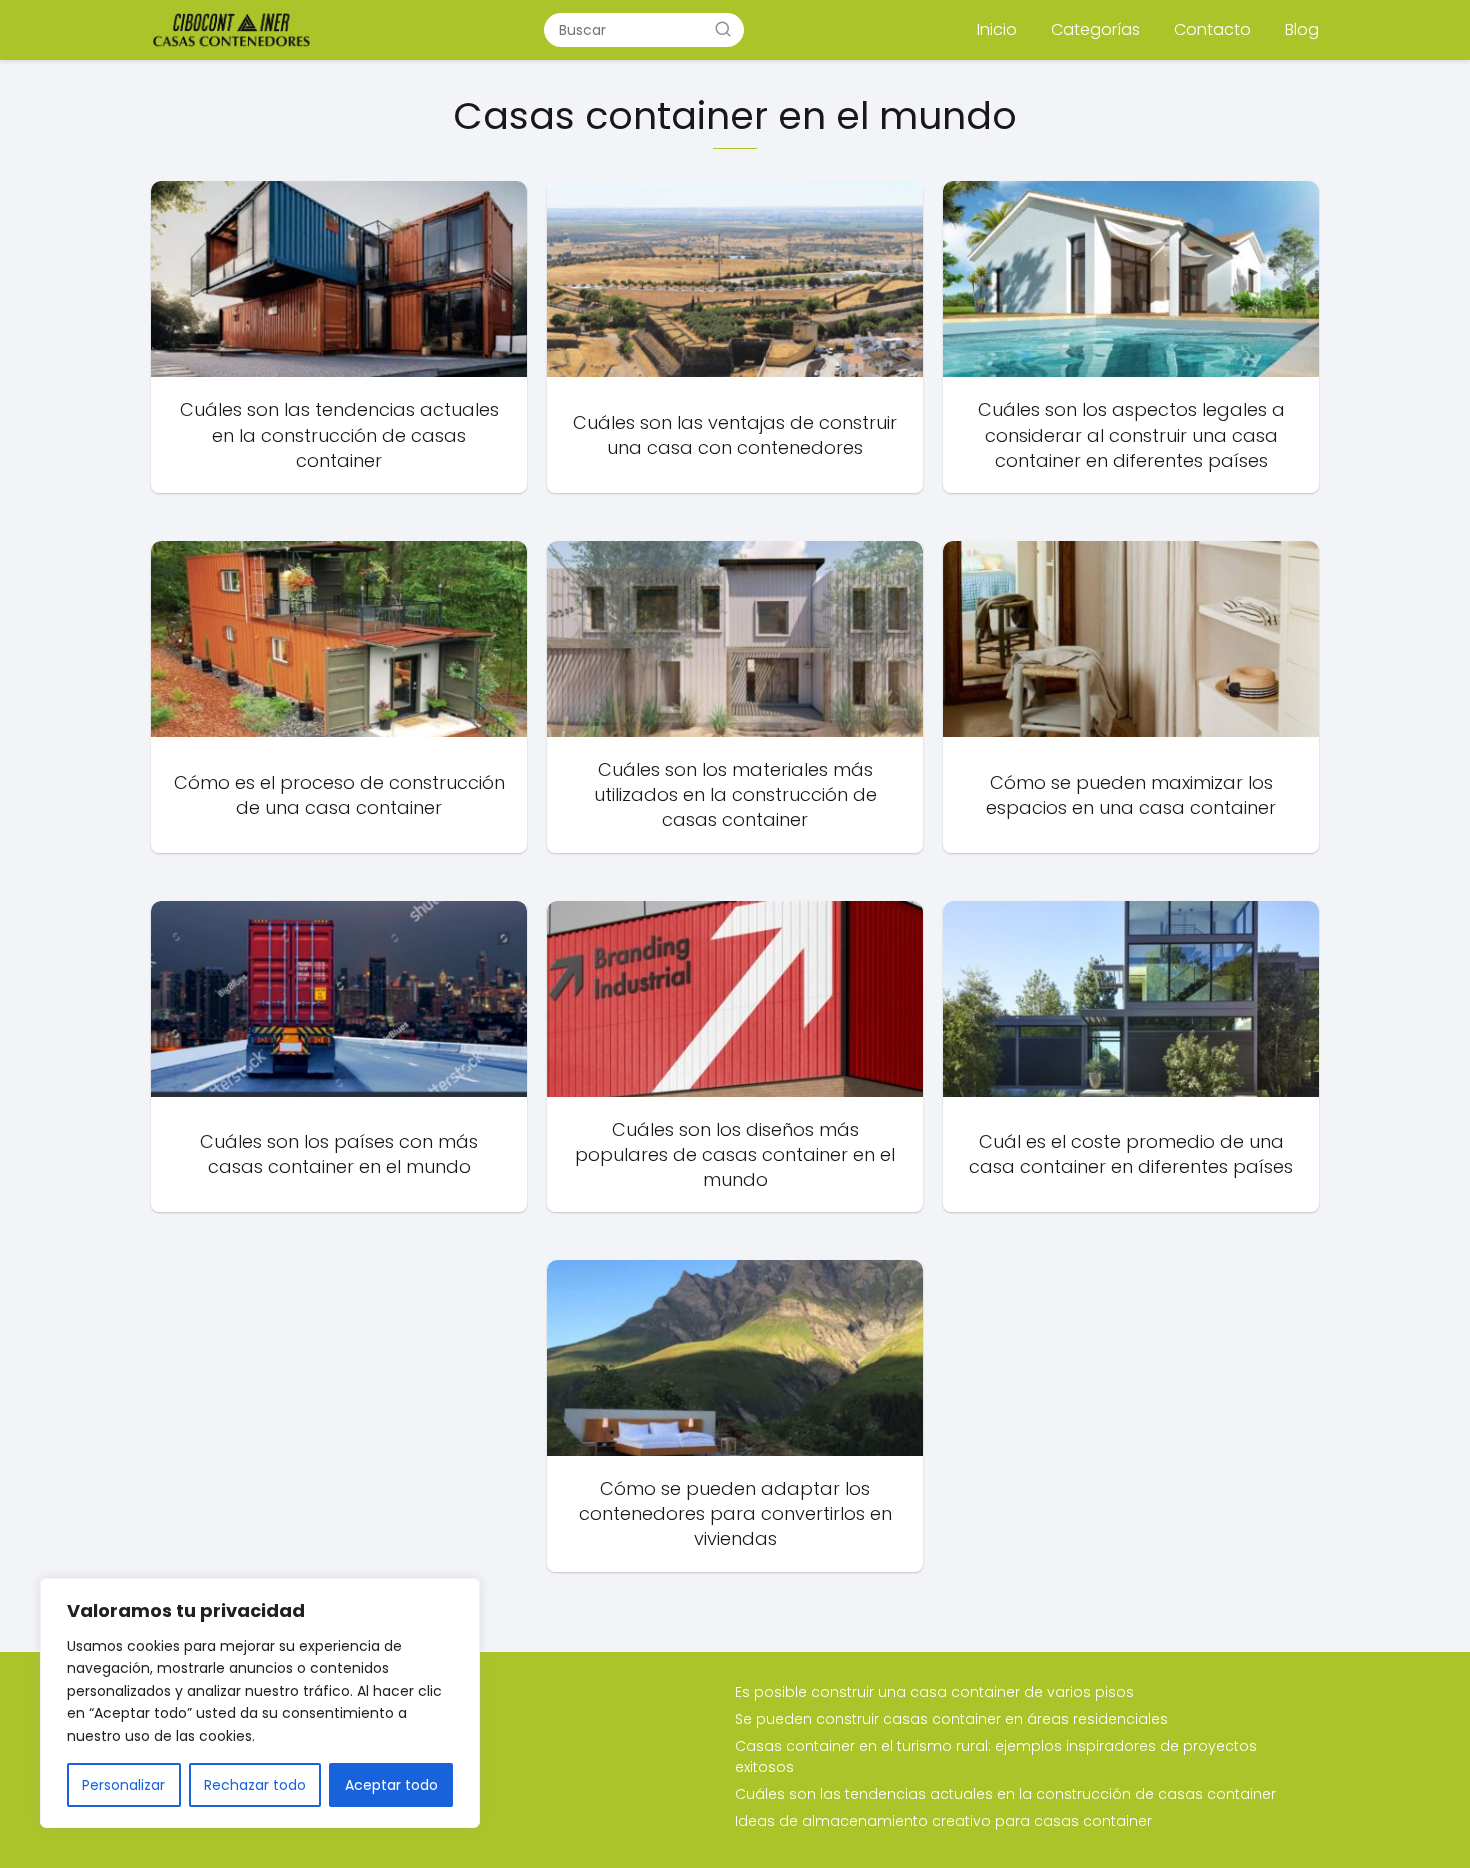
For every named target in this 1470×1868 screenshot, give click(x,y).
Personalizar (123, 1785)
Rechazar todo (255, 1785)
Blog (1302, 29)
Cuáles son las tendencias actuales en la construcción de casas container (1005, 1794)
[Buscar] (723, 29)
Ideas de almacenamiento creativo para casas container (943, 1821)
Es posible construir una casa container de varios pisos (934, 1692)
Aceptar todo (391, 1785)
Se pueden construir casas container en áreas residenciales (951, 1719)
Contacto (1212, 29)
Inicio (997, 29)
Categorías (1095, 29)
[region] (260, 1703)
